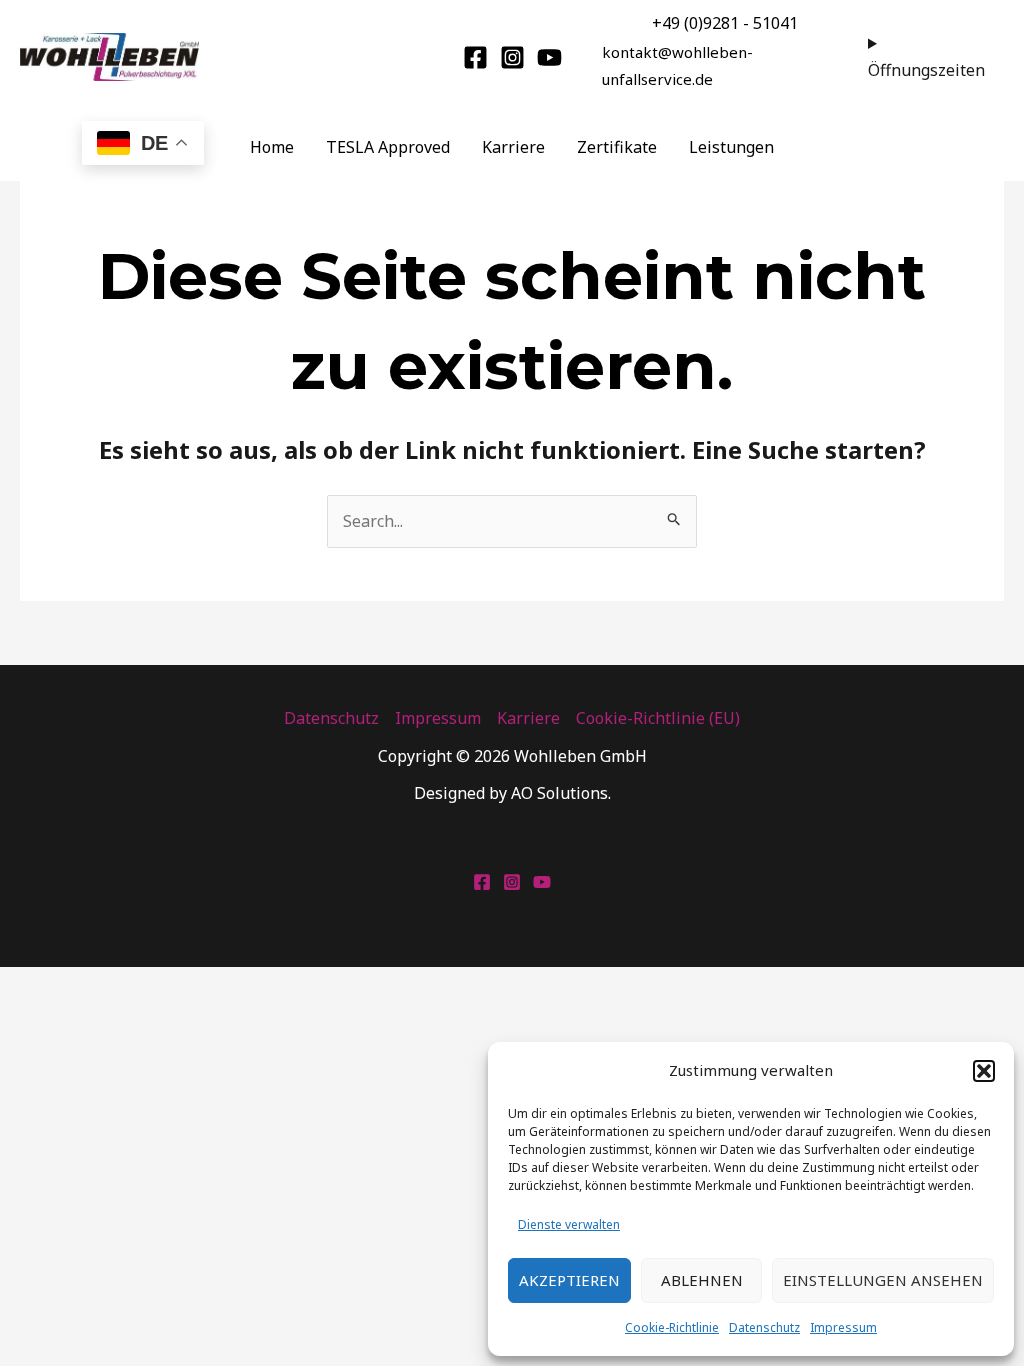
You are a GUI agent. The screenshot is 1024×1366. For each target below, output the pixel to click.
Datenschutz (764, 1327)
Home (272, 147)
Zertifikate (617, 147)
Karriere (513, 147)
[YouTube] (549, 57)
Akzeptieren (569, 1280)
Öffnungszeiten (926, 70)
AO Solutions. (561, 793)
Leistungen (731, 147)
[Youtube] (542, 882)
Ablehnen (702, 1280)
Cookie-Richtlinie (672, 1327)
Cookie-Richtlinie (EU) (658, 718)
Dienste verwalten (569, 1224)
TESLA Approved (388, 147)
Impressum (843, 1327)
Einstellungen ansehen (883, 1280)
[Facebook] (475, 57)
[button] (984, 1071)
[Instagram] (512, 57)
